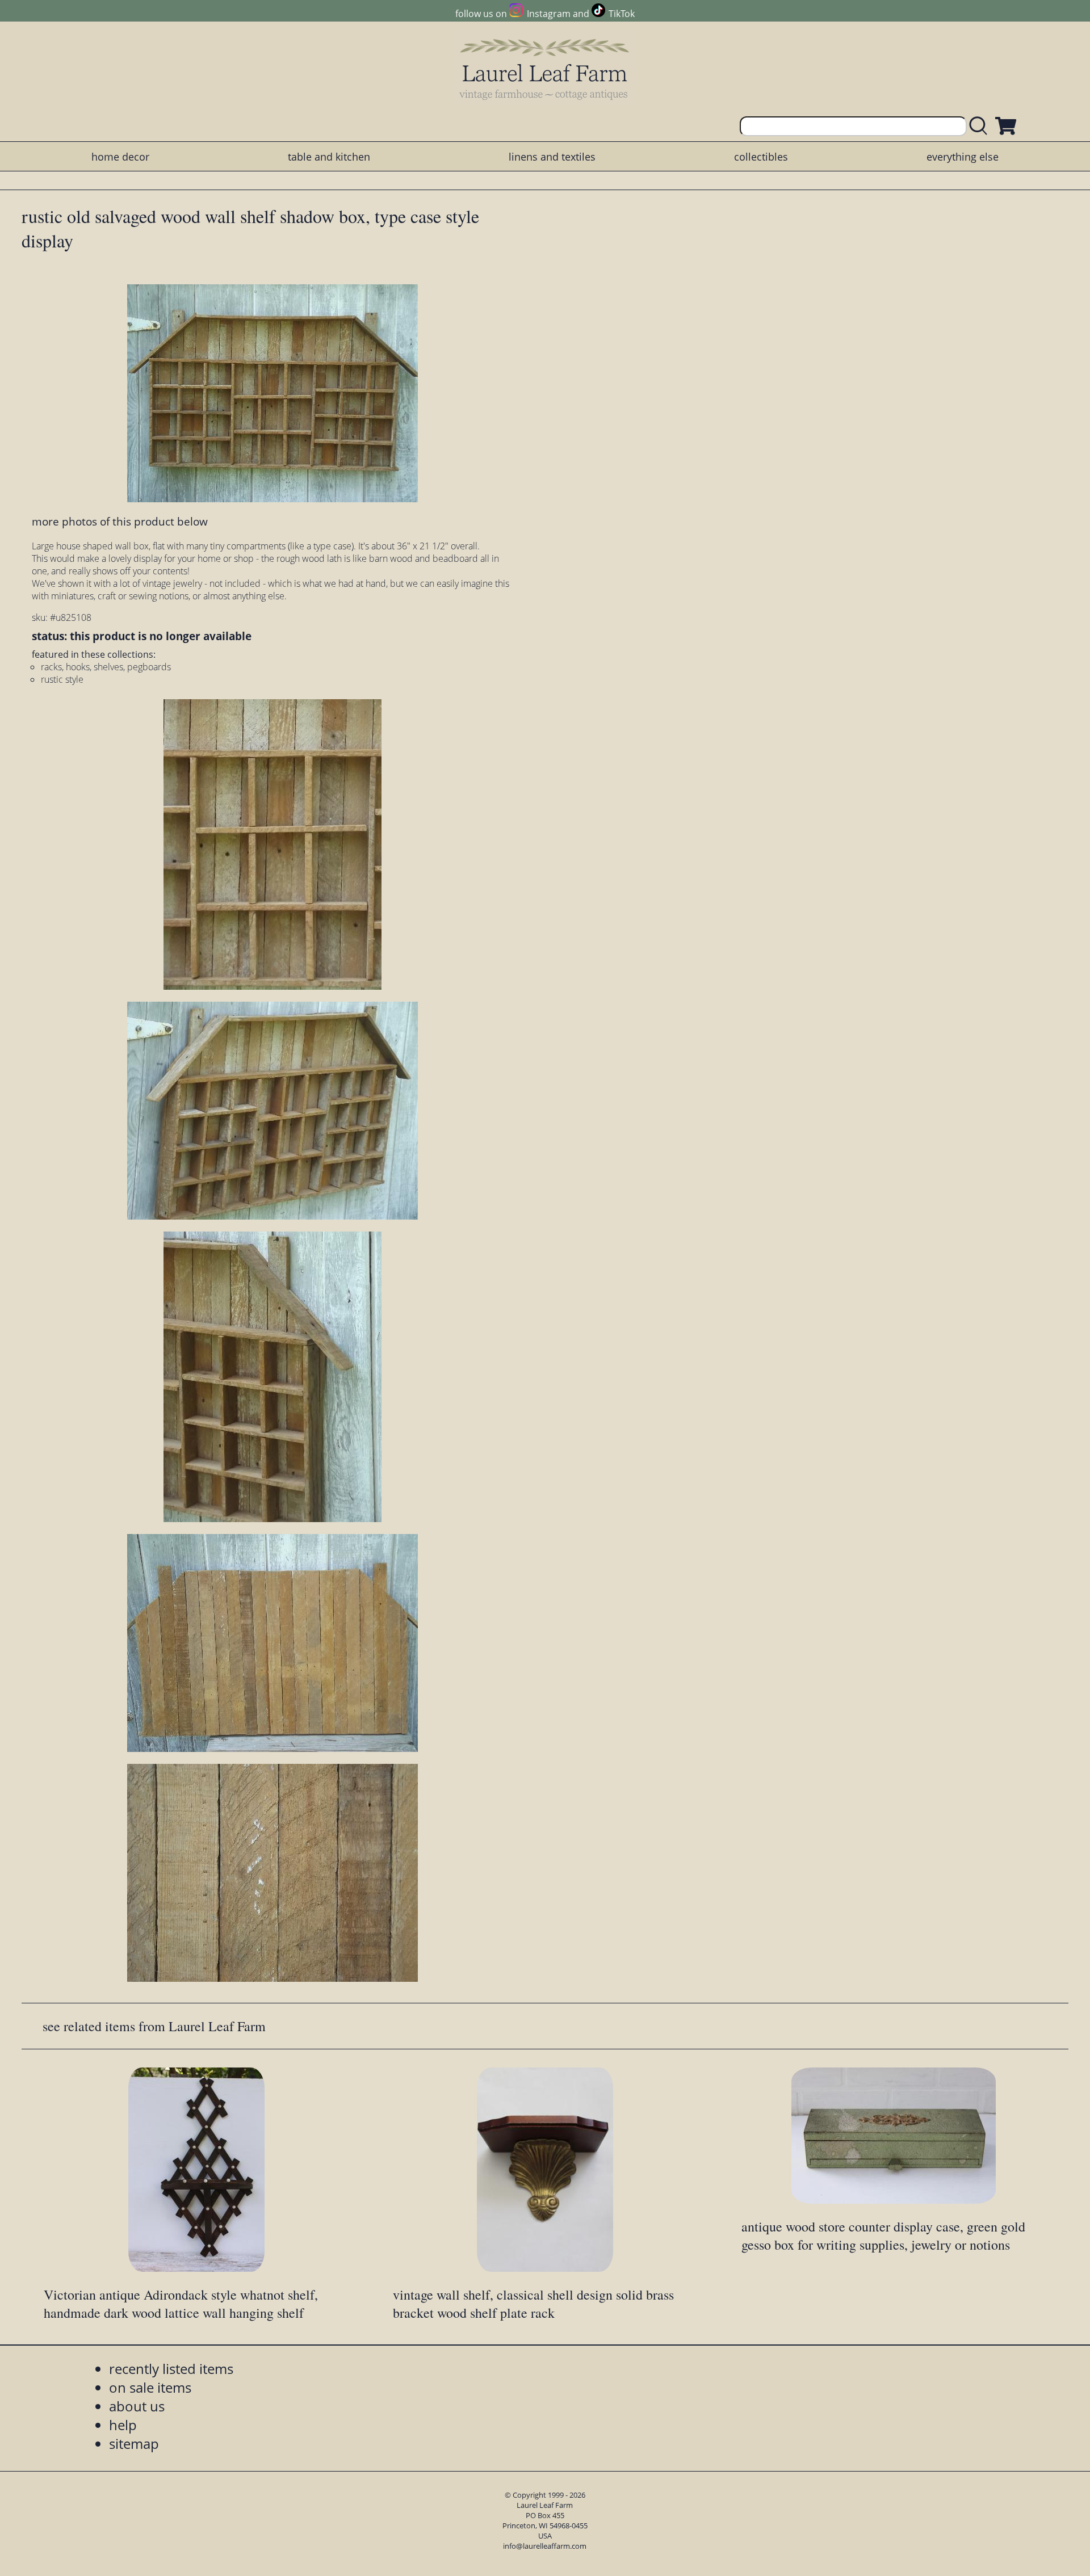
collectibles (761, 157)
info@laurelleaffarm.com (545, 2546)
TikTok (622, 14)
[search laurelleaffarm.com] (981, 126)
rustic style (62, 679)
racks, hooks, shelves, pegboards (106, 667)
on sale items (150, 2387)
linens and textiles (552, 157)
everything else (963, 157)
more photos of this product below (120, 521)
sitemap (134, 2443)
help (123, 2425)
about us (137, 2406)
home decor (120, 157)
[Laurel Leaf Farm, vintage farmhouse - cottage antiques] (545, 69)
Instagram (548, 14)
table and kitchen (329, 157)
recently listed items (171, 2369)
